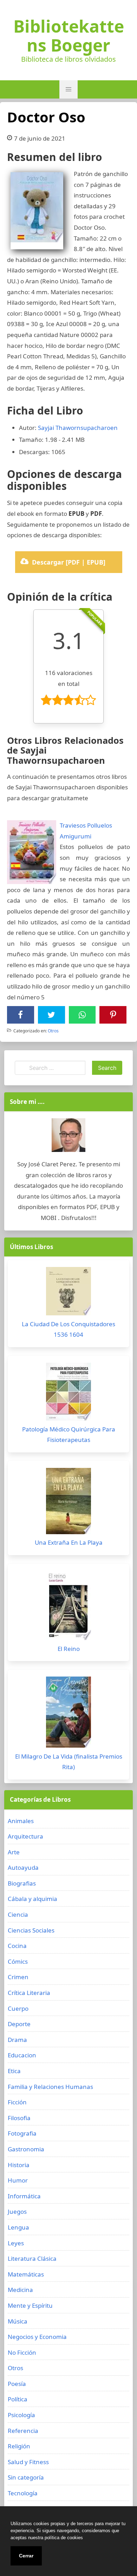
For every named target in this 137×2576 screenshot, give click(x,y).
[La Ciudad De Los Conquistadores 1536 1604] (68, 1293)
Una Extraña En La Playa (69, 1542)
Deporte (19, 2024)
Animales (21, 1821)
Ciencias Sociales (31, 1930)
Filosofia (19, 2118)
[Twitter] (51, 1015)
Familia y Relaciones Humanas (50, 2087)
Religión (19, 2446)
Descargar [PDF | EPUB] (69, 562)
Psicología (21, 2415)
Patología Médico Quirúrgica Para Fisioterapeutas (69, 1435)
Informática (24, 2196)
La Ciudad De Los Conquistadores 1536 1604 (68, 1329)
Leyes (16, 2243)
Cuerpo (18, 2008)
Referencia (23, 2431)
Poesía (17, 2384)
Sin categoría (26, 2477)
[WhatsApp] (82, 1015)
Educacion (22, 2055)
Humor (18, 2180)
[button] (68, 89)
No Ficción (22, 2352)
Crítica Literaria (29, 1993)
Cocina (17, 1946)
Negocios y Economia (37, 2337)
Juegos (17, 2211)
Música (18, 2321)
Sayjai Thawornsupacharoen (78, 428)
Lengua (18, 2227)
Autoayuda (23, 1867)
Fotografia (22, 2133)
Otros (53, 1031)
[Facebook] (20, 1015)
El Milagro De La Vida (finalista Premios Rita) (69, 1762)
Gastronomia (26, 2149)
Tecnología (23, 2493)
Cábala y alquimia (32, 1899)
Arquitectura (25, 1836)
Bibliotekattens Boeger (69, 36)
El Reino (69, 1649)
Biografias (22, 1883)
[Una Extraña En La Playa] (68, 1503)
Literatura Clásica (32, 2258)
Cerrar (26, 2556)
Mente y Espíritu (30, 2305)
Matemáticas (26, 2274)
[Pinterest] (113, 1015)
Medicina (20, 2290)
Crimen (18, 1977)
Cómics (18, 1961)
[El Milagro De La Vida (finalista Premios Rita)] (68, 1714)
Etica (14, 2071)
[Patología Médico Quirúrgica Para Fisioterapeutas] (68, 1393)
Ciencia (18, 1914)
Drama (17, 2040)
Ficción (17, 2102)
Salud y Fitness (28, 2462)
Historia (19, 2165)
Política (18, 2399)
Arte (14, 1852)
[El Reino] (68, 1607)
